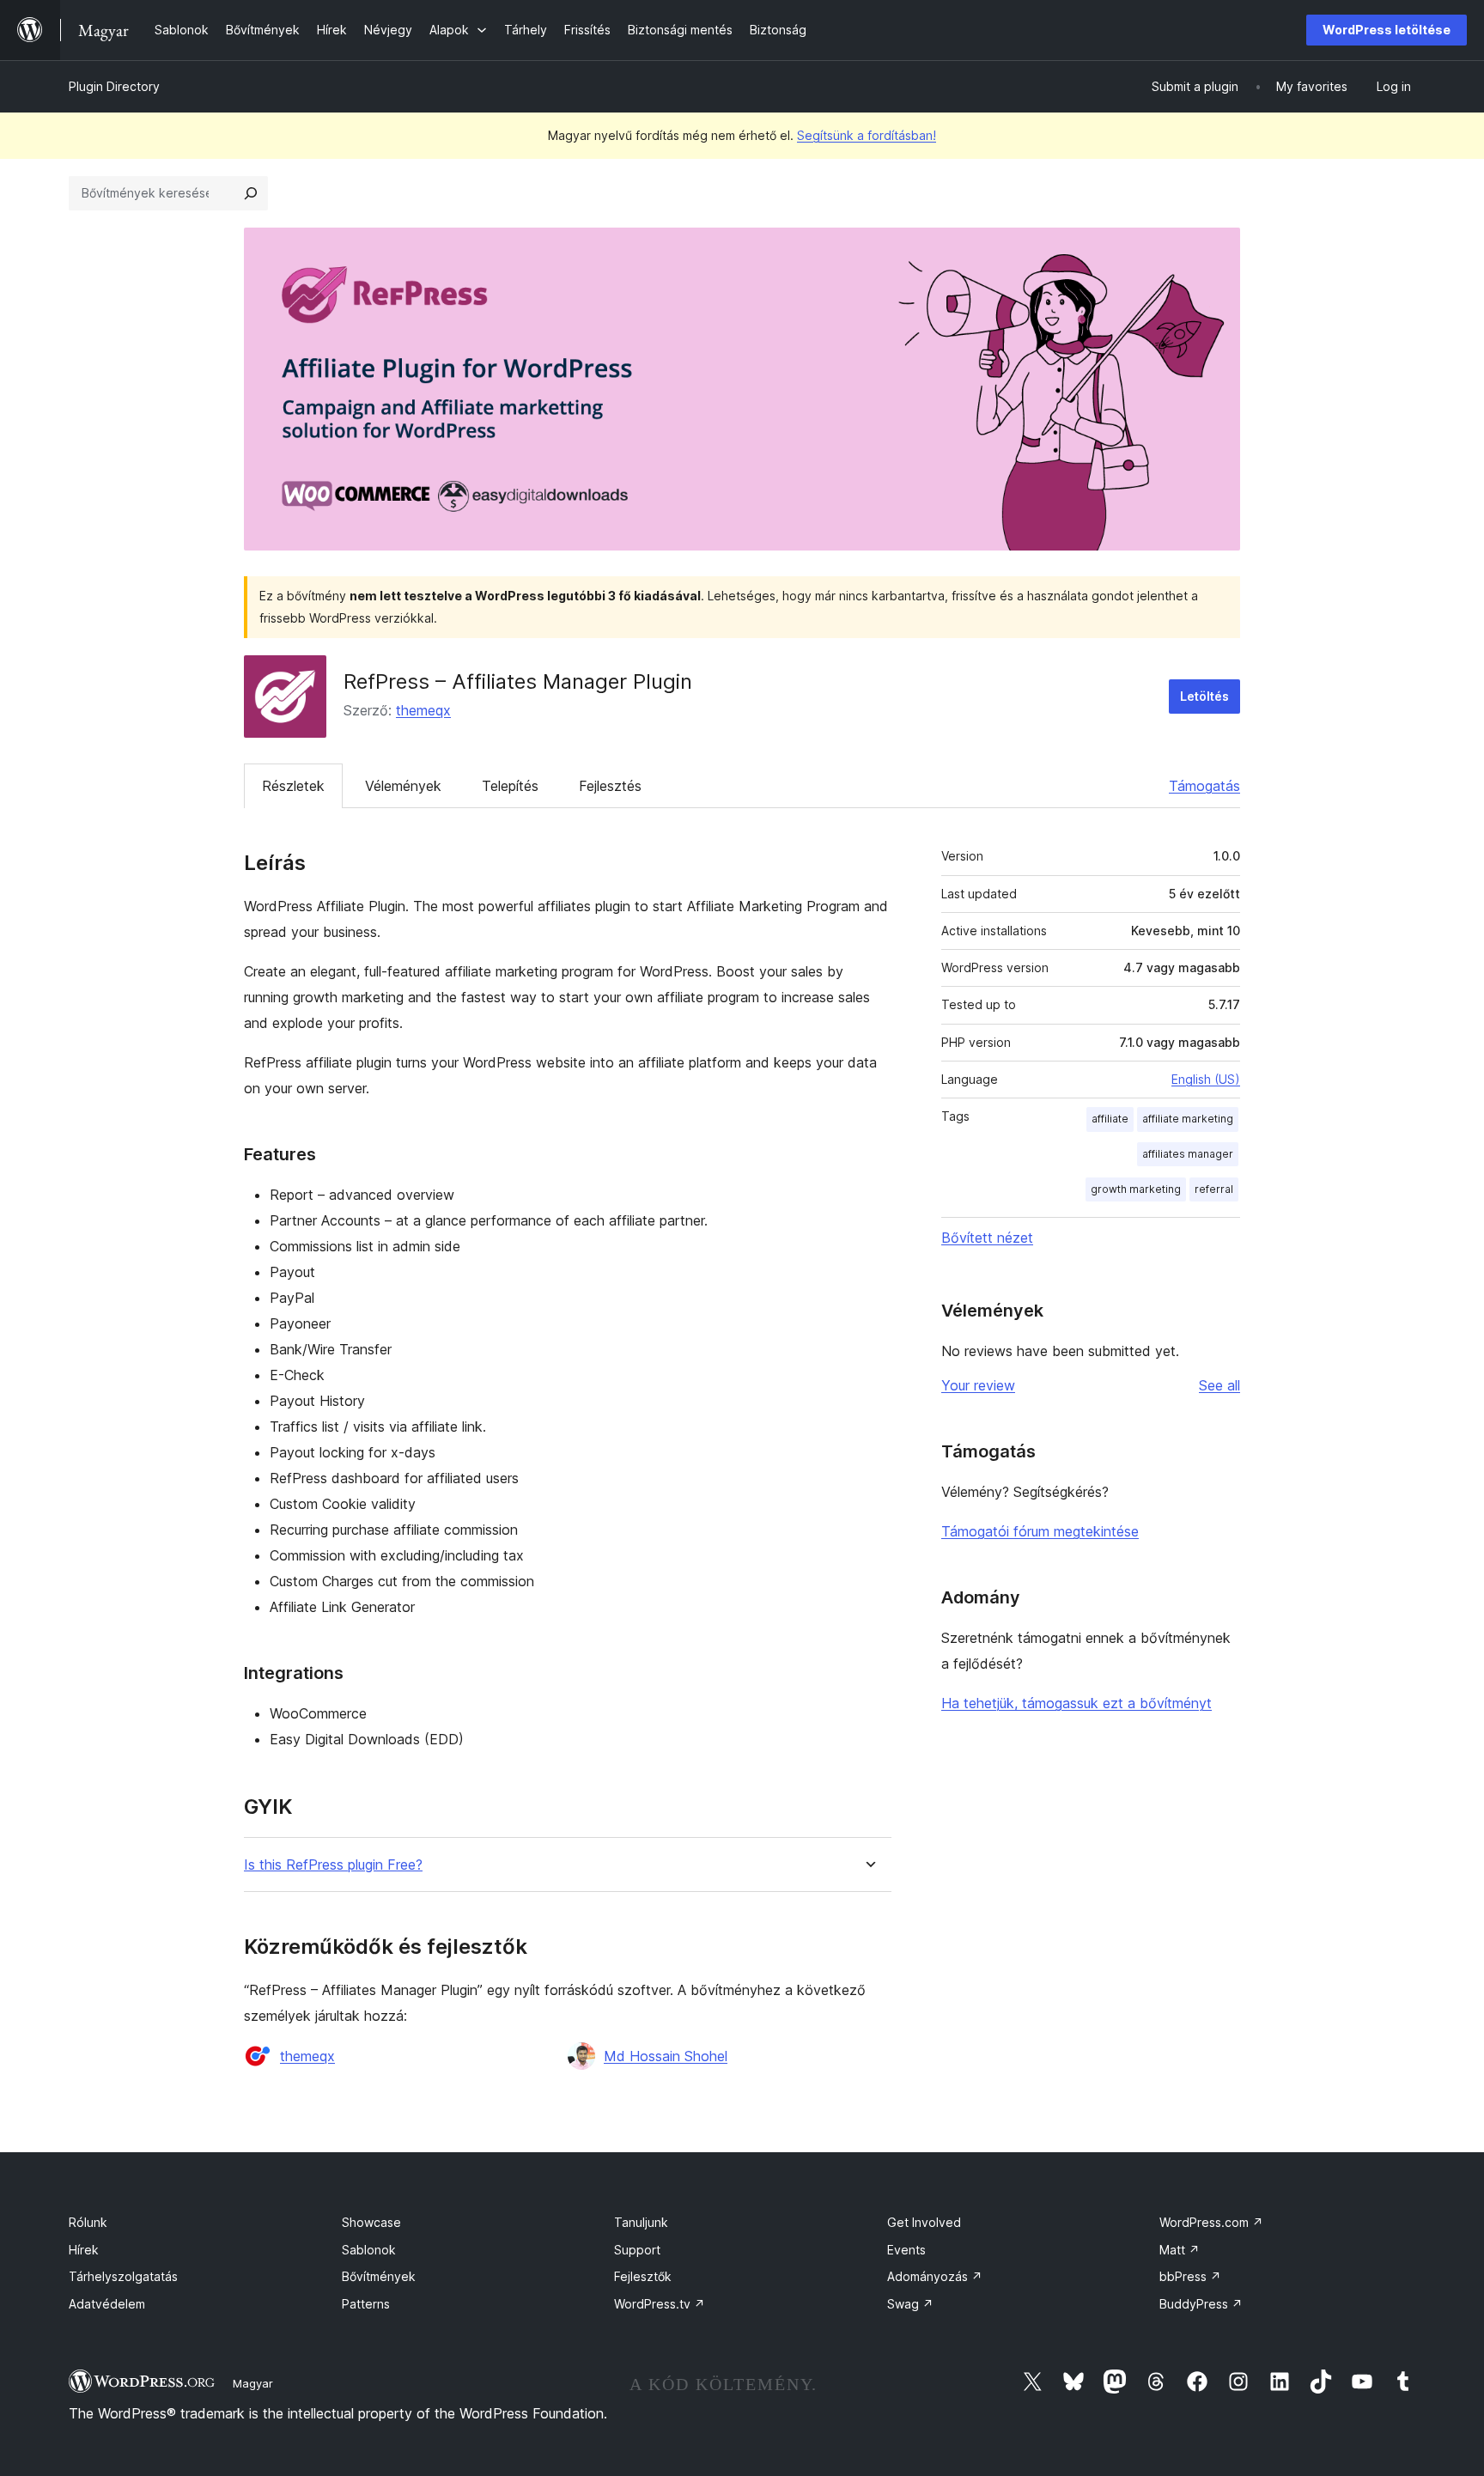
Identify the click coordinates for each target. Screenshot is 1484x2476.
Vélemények (403, 786)
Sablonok (369, 2250)
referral (1214, 1189)
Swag (910, 2304)
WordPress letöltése (1387, 30)
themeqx (423, 710)
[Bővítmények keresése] (251, 193)
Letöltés (1204, 696)
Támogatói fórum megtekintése (1040, 1531)
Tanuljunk (641, 2222)
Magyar (253, 2383)
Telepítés (510, 786)
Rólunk (88, 2222)
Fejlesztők (643, 2276)
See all (1219, 1385)
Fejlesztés (610, 786)
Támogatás (1204, 786)
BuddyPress (1201, 2304)
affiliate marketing (1188, 1119)
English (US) (1206, 1079)
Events (906, 2250)
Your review (978, 1385)
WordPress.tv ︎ (660, 2304)
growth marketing (1136, 1189)
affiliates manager (1188, 1154)
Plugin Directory (114, 86)
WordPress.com (1211, 2222)
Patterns (366, 2304)
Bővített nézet (987, 1238)
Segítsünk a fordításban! (867, 135)
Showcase (371, 2222)
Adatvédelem (107, 2304)
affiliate (1110, 1119)
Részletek (293, 786)
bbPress (1190, 2276)
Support (637, 2250)
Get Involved (924, 2222)
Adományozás (935, 2276)
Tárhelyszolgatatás (123, 2276)
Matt (1180, 2250)
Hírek (84, 2250)
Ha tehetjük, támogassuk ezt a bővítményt (1077, 1703)
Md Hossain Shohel (666, 2056)
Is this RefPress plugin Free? (333, 1865)
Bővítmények (379, 2276)
